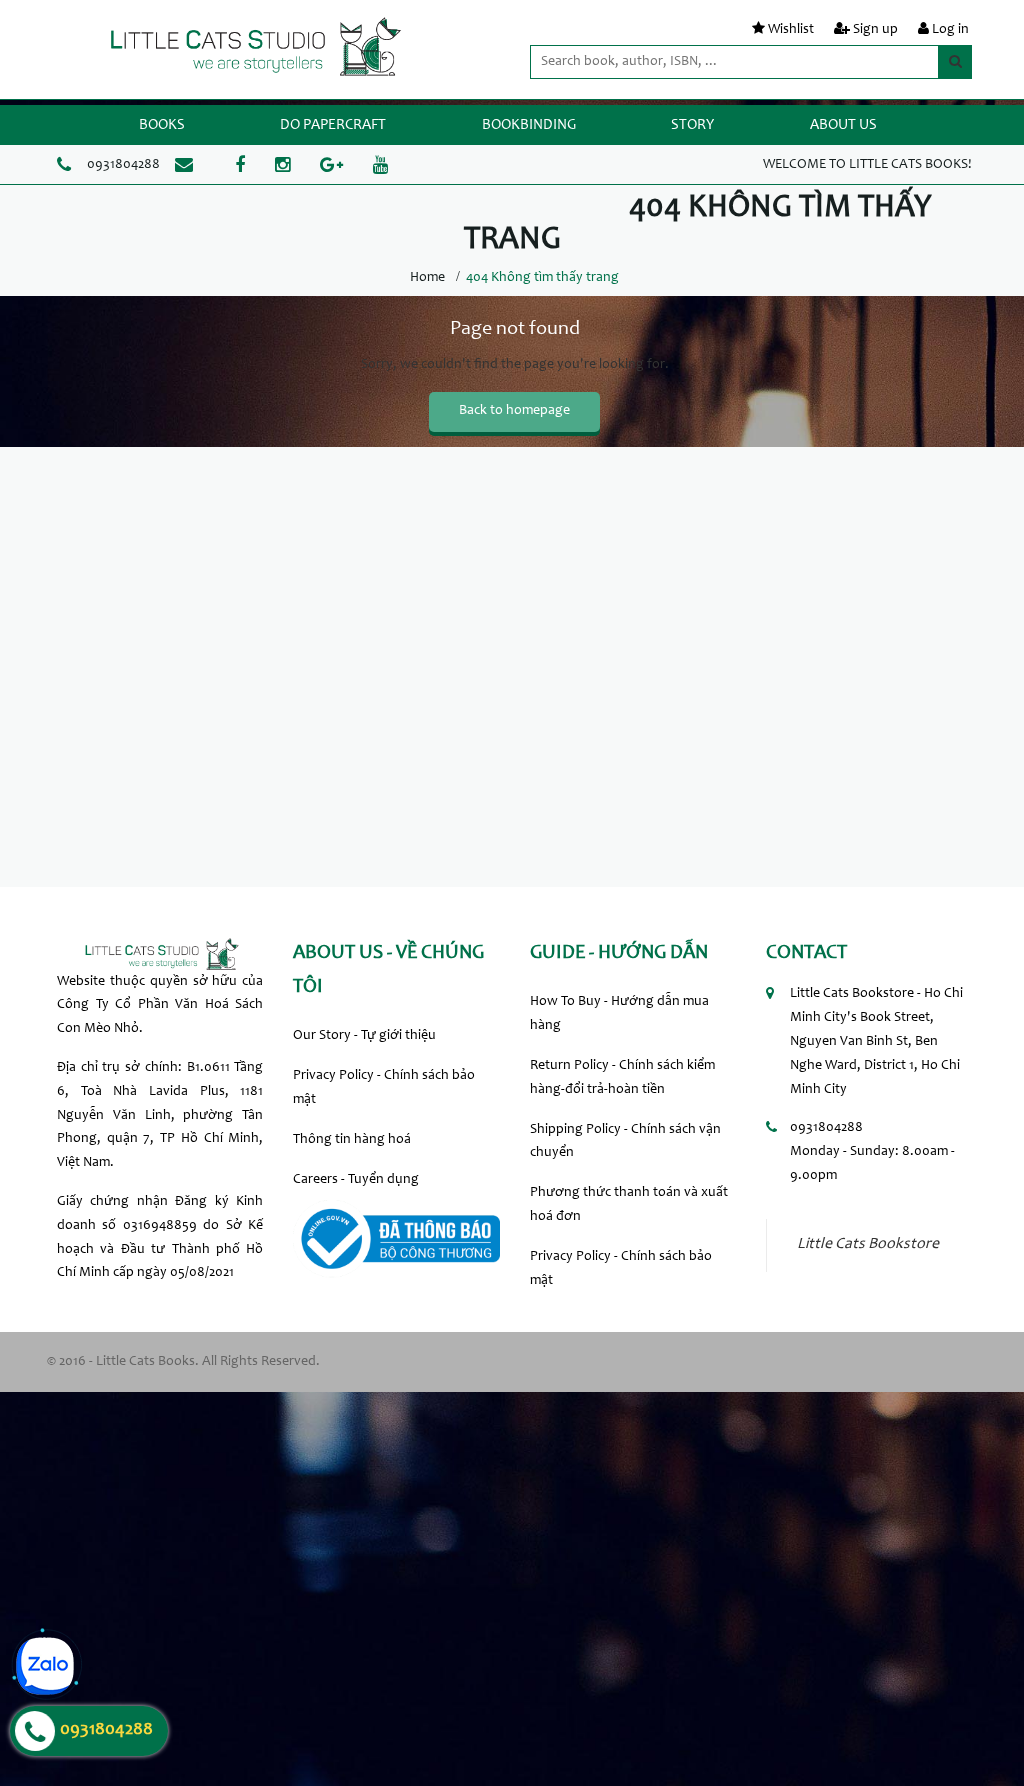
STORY (692, 125)
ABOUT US (843, 125)
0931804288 (123, 165)
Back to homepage (514, 411)
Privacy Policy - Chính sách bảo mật (384, 1088)
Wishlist (791, 30)
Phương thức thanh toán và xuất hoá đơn (629, 1205)
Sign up (875, 30)
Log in (950, 30)
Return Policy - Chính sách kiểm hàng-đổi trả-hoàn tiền (622, 1078)
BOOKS (162, 125)
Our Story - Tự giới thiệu (364, 1036)
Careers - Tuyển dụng (356, 1180)
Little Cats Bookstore (868, 1244)
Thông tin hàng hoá (352, 1140)
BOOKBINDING (529, 125)
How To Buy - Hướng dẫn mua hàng (619, 1014)
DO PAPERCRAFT (333, 125)
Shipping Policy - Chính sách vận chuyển (625, 1142)
